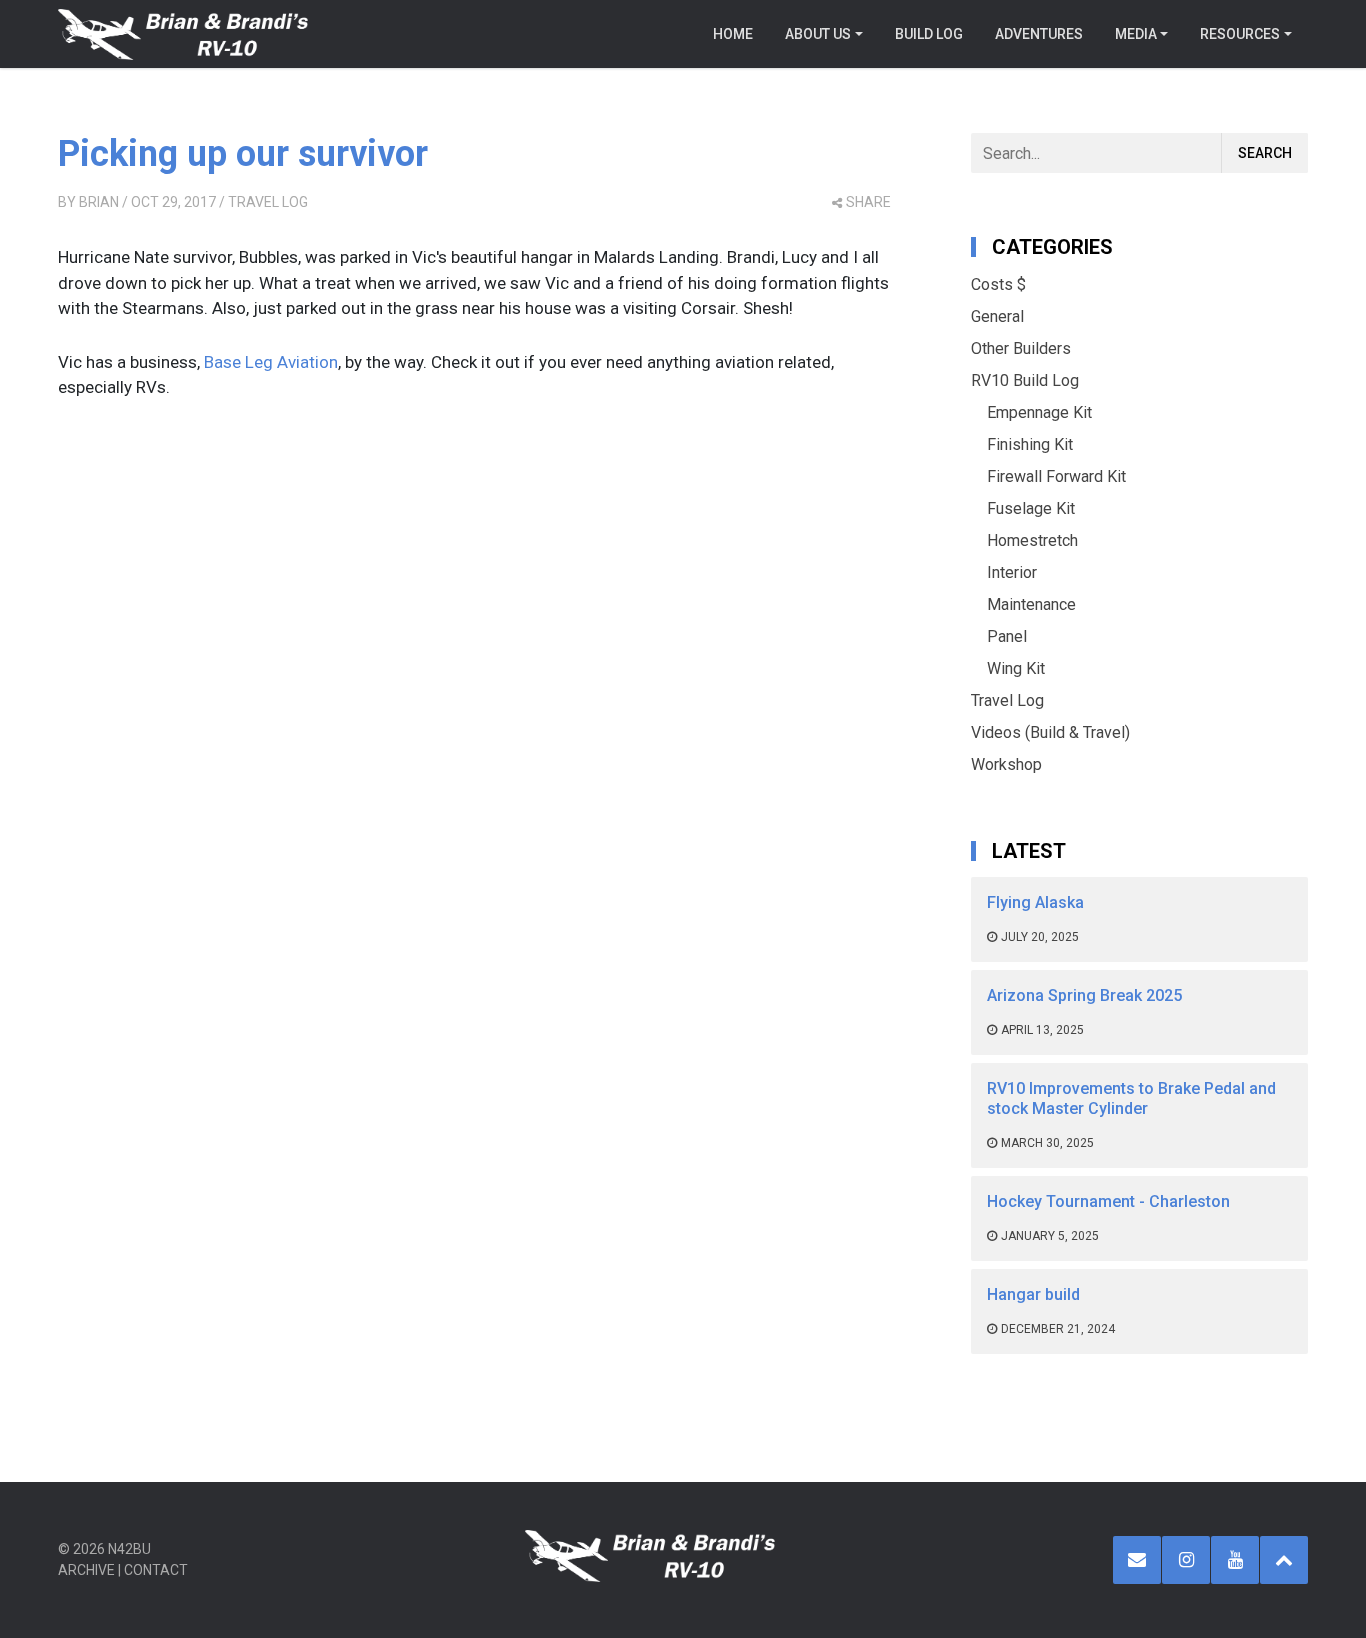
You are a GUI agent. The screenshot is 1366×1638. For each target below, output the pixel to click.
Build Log (929, 34)
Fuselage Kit (1031, 508)
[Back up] (1284, 1560)
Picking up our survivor (243, 154)
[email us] (1137, 1560)
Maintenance (1031, 604)
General (997, 316)
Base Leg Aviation (271, 362)
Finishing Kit (1030, 444)
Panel (1007, 636)
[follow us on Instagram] (1186, 1560)
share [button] (868, 202)
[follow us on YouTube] (1235, 1560)
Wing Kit (1016, 668)
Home (733, 34)
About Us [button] (818, 34)
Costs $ (998, 284)
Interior (1012, 572)
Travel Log (268, 202)
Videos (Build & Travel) (1050, 732)
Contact (156, 1570)
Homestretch (1032, 540)
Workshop (1006, 764)
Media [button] (1136, 34)
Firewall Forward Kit (1056, 476)
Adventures (1039, 34)
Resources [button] (1240, 34)
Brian (99, 202)
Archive (86, 1570)
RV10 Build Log (1025, 380)
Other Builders (1021, 348)
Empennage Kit (1039, 412)
